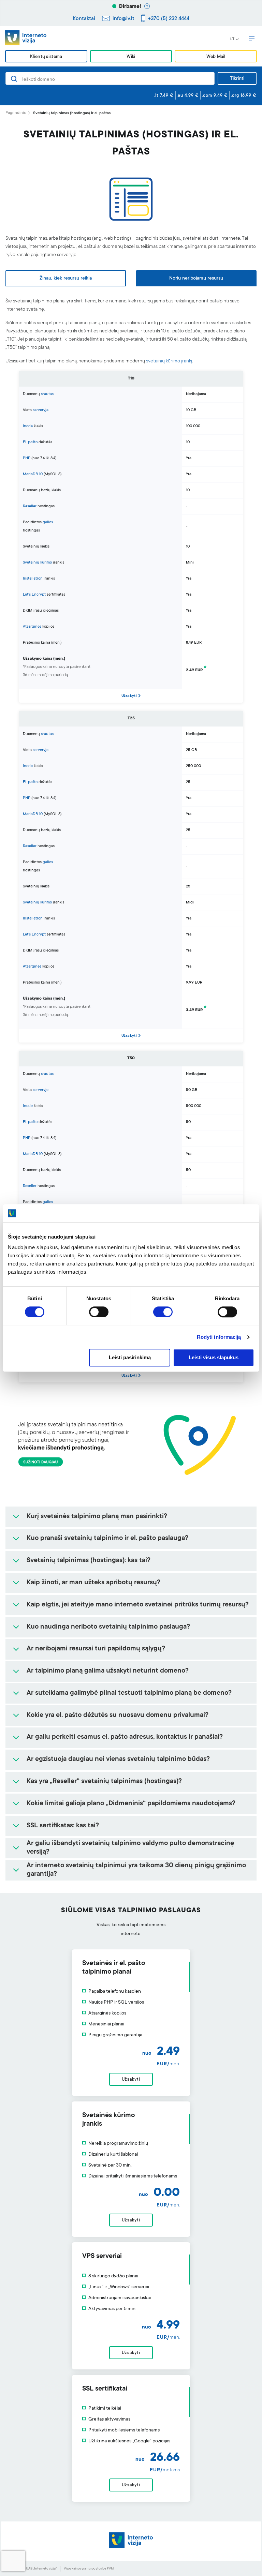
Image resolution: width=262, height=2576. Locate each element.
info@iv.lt (123, 19)
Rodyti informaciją (219, 1337)
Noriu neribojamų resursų (196, 279)
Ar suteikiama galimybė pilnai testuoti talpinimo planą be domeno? (129, 1693)
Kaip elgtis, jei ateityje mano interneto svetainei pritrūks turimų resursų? (138, 1605)
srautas (47, 394)
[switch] (99, 1312)
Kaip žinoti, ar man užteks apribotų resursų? (93, 1583)
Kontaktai (84, 19)
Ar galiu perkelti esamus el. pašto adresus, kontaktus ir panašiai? (125, 1737)
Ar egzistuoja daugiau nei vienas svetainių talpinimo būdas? (118, 1759)
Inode (28, 426)
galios (48, 522)
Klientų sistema (46, 57)
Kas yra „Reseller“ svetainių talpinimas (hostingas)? (104, 1782)
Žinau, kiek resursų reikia (66, 279)
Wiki (131, 57)
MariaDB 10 (33, 474)
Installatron (33, 579)
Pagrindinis (16, 113)
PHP (27, 458)
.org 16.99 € (244, 96)
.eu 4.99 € (188, 96)
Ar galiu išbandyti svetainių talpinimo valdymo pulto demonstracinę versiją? (130, 1848)
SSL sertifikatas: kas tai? (63, 1826)
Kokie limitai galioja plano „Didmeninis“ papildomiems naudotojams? (131, 1804)
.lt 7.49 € (164, 96)
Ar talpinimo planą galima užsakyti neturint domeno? (108, 1671)
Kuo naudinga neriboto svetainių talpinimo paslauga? (108, 1627)
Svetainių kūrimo (37, 563)
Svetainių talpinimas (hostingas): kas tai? (89, 1561)
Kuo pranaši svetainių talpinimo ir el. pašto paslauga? (107, 1539)
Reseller (30, 506)
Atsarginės (32, 627)
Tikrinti (237, 79)
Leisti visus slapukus (214, 1358)
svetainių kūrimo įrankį (169, 361)
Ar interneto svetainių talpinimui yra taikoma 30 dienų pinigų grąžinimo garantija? (136, 1870)
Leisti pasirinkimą (130, 1358)
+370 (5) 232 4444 (169, 19)
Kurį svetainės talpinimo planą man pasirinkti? (97, 1517)
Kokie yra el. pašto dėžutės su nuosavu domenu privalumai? (118, 1716)
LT (232, 40)
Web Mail (216, 57)
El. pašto (30, 442)
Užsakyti (129, 696)
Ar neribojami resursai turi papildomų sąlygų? (96, 1649)
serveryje (41, 410)
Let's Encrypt (34, 595)
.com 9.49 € (215, 96)
